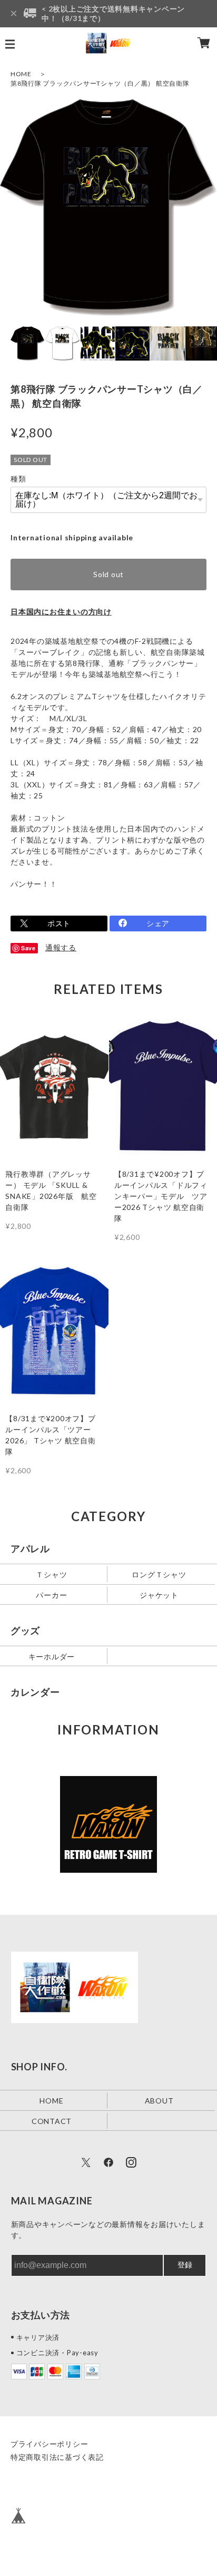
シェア (158, 923)
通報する (61, 947)
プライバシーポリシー (50, 2444)
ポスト (59, 923)
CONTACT (52, 2121)
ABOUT (159, 2100)
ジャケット (159, 1595)
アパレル (30, 1548)
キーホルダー (52, 1656)
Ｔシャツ (51, 1574)
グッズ (25, 1630)
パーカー (51, 1595)
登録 (185, 2265)
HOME (21, 74)
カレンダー (35, 1692)
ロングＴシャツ (159, 1574)
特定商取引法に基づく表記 (57, 2457)
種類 (18, 479)
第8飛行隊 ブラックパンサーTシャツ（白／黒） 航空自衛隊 (100, 83)
